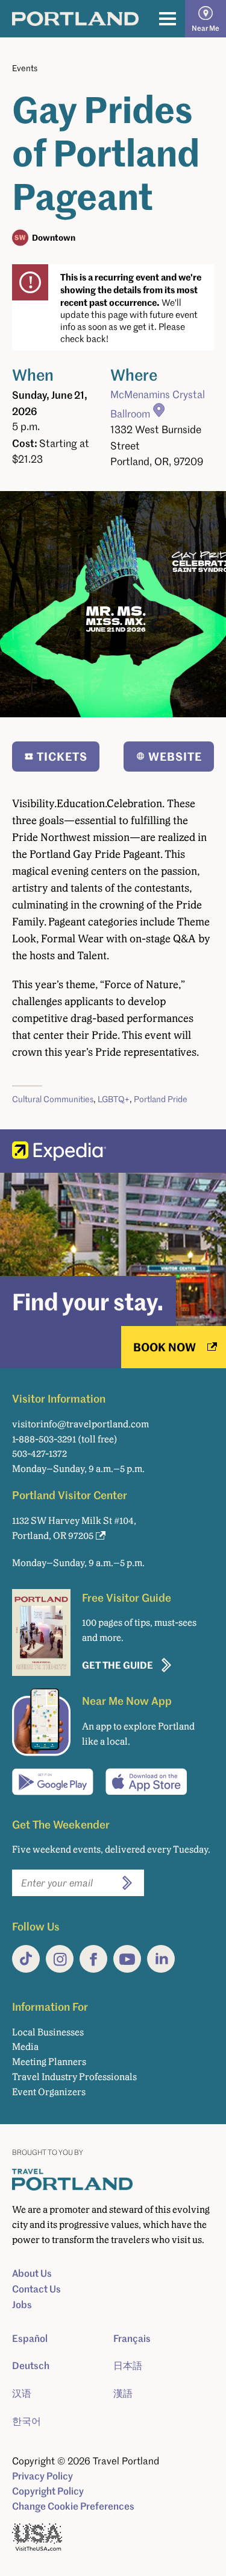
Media (25, 2047)
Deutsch (31, 2365)
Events (25, 68)
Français (132, 2338)
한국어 (27, 2421)
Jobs (22, 2305)
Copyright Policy (48, 2491)
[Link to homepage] (75, 19)
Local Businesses (48, 2032)
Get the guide (118, 1665)
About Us (32, 2273)
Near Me (206, 28)
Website (175, 756)
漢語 (123, 2393)
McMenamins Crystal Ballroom (158, 404)
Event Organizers (49, 2092)
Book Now (165, 1347)
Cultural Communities (53, 1099)
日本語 (128, 2365)
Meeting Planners (49, 2062)
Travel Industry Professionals (74, 2077)
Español (30, 2338)
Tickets (62, 756)
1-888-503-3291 (44, 1439)
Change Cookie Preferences (73, 2506)
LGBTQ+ (114, 1099)
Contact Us (36, 2289)
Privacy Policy (42, 2476)
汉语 (22, 2393)
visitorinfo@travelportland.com (80, 1424)
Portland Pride (161, 1099)
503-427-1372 (39, 1454)
